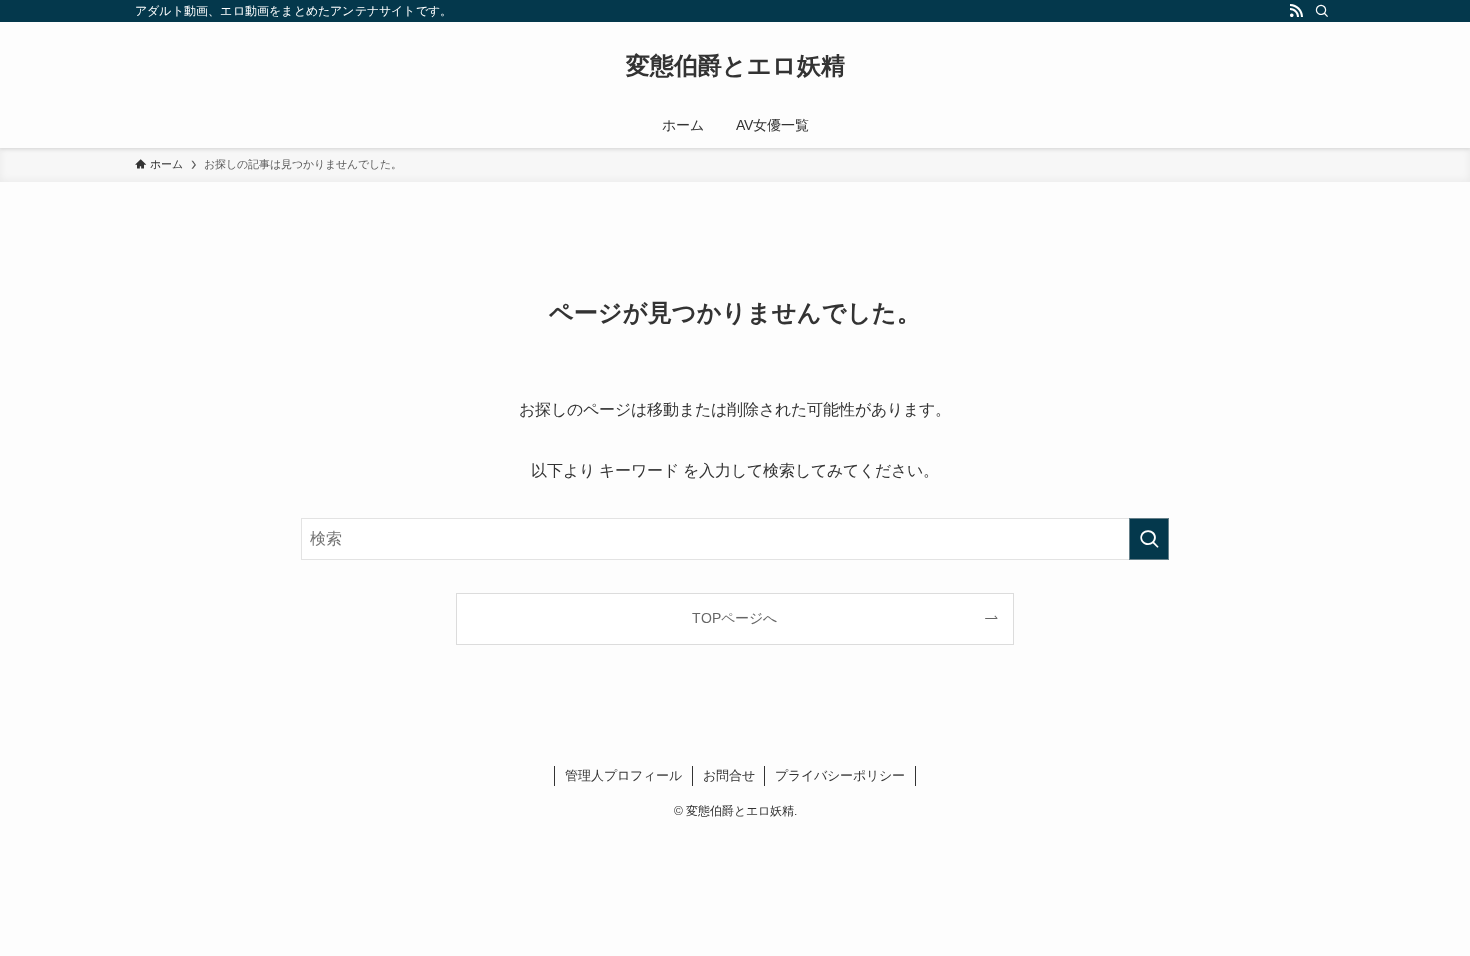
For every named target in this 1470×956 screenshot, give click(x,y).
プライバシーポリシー (840, 775)
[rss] (1296, 11)
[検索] (1322, 11)
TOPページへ (734, 618)
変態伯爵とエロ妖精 (735, 66)
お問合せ (729, 775)
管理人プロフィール (623, 775)
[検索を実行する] (1149, 539)
